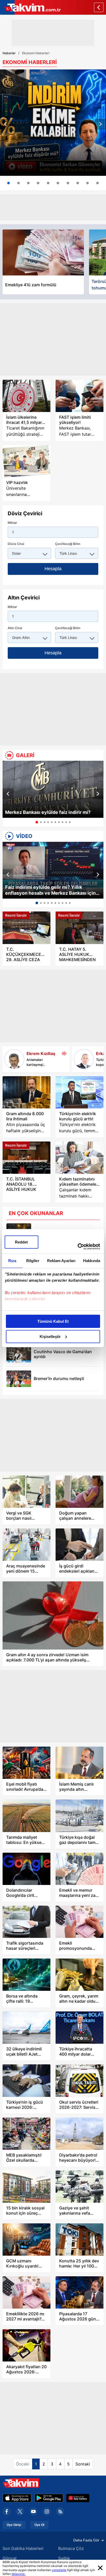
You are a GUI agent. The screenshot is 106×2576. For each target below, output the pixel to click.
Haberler (9, 53)
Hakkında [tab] (92, 1261)
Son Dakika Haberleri (23, 2548)
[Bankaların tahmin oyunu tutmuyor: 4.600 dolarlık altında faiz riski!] (19, 183)
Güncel (10, 2558)
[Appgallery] (78, 2498)
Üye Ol (39, 2525)
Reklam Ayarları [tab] (61, 1261)
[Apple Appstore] (17, 2498)
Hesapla (53, 569)
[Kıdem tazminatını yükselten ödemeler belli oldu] (79, 1158)
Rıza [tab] (12, 1261)
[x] (20, 2511)
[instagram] (47, 2511)
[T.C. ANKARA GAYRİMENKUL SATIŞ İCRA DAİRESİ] (78, 183)
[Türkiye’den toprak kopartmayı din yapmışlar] (84, 1059)
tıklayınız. (19, 2574)
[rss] (60, 2511)
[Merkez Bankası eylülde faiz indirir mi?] (53, 789)
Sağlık (64, 2558)
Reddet (21, 1242)
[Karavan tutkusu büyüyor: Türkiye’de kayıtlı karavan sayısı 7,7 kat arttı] (28, 183)
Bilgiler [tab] (33, 1261)
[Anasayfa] (99, 7)
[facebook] (7, 2511)
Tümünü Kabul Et (53, 1321)
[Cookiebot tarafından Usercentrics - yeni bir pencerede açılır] (78, 1247)
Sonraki (83, 2464)
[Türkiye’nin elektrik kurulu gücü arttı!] (79, 1092)
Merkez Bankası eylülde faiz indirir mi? (48, 812)
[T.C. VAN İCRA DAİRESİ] (87, 183)
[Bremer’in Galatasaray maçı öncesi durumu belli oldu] (19, 1379)
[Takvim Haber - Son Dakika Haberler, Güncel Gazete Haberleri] (30, 7)
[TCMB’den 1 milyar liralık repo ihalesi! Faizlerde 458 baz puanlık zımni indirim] (48, 183)
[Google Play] (49, 2498)
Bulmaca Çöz (71, 2548)
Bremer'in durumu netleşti (59, 1379)
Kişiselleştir (50, 1337)
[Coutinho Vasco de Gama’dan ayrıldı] (19, 1354)
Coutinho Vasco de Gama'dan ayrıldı (63, 1354)
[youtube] (33, 2511)
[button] (5, 124)
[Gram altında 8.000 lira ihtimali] (26, 1092)
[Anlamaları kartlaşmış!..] (14, 1059)
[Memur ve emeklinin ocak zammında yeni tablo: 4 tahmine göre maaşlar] (38, 183)
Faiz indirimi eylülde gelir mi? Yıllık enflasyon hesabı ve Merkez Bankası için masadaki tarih (50, 890)
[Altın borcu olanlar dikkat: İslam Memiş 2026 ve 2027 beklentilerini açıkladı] (68, 183)
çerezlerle (59, 2570)
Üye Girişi (14, 2525)
